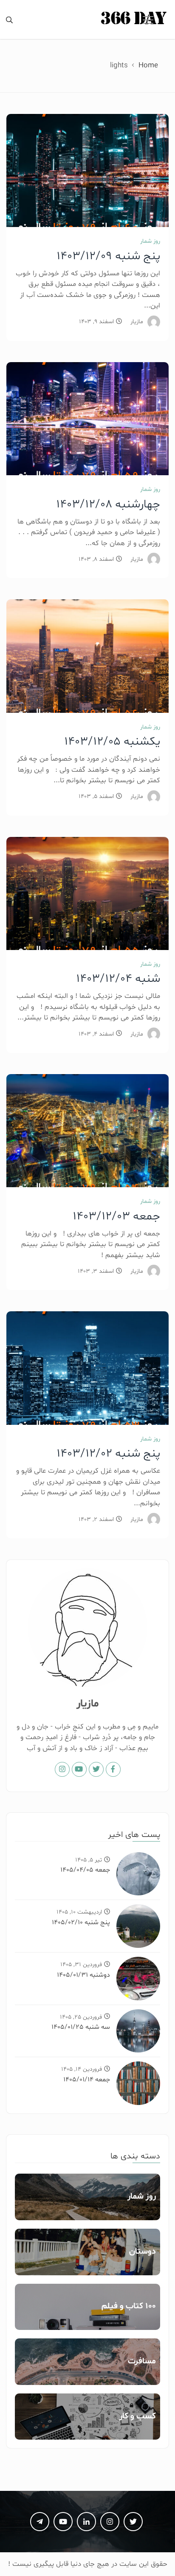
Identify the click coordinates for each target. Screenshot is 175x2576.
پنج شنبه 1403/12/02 (108, 1454)
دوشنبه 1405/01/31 (83, 1975)
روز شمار (150, 241)
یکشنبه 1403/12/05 (112, 742)
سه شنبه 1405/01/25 (81, 2027)
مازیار (137, 322)
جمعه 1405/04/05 (85, 1870)
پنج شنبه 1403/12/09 (108, 256)
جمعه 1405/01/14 (87, 2080)
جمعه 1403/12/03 (116, 1216)
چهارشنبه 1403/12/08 (108, 504)
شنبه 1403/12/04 (118, 979)
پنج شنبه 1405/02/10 (81, 1922)
